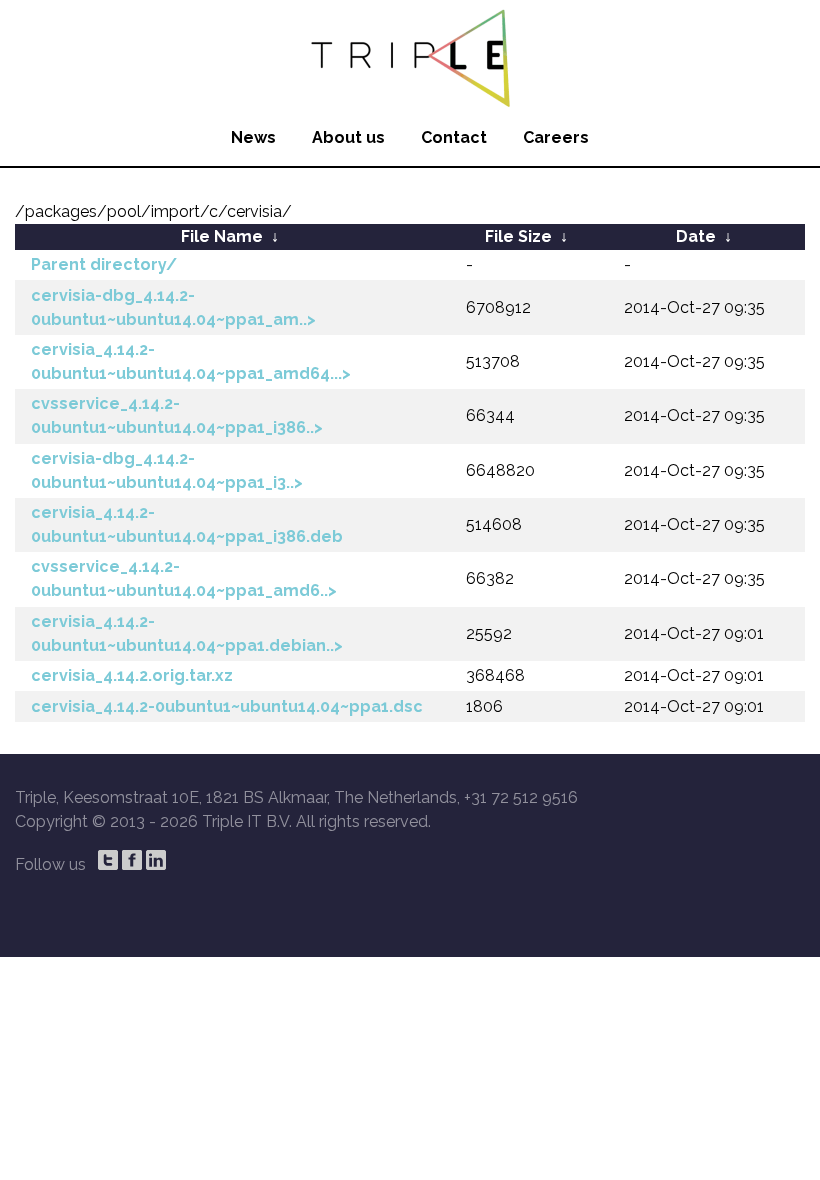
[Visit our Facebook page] (132, 860)
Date (696, 236)
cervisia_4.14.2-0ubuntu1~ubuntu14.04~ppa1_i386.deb (187, 524)
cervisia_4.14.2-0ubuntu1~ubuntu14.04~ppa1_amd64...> (191, 361)
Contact (454, 137)
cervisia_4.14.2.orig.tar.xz (132, 675)
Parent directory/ (104, 264)
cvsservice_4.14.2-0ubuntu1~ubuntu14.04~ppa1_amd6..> (184, 578)
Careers (556, 137)
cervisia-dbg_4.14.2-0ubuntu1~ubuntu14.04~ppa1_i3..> (167, 470)
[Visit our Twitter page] (108, 860)
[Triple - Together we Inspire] (410, 55)
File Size (518, 236)
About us (348, 137)
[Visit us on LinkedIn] (156, 860)
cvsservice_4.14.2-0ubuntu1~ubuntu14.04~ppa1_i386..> (177, 415)
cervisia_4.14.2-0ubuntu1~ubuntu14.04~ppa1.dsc (227, 706)
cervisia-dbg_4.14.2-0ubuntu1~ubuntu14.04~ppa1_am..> (173, 307)
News (253, 137)
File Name (222, 236)
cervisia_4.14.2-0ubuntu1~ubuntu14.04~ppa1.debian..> (187, 633)
